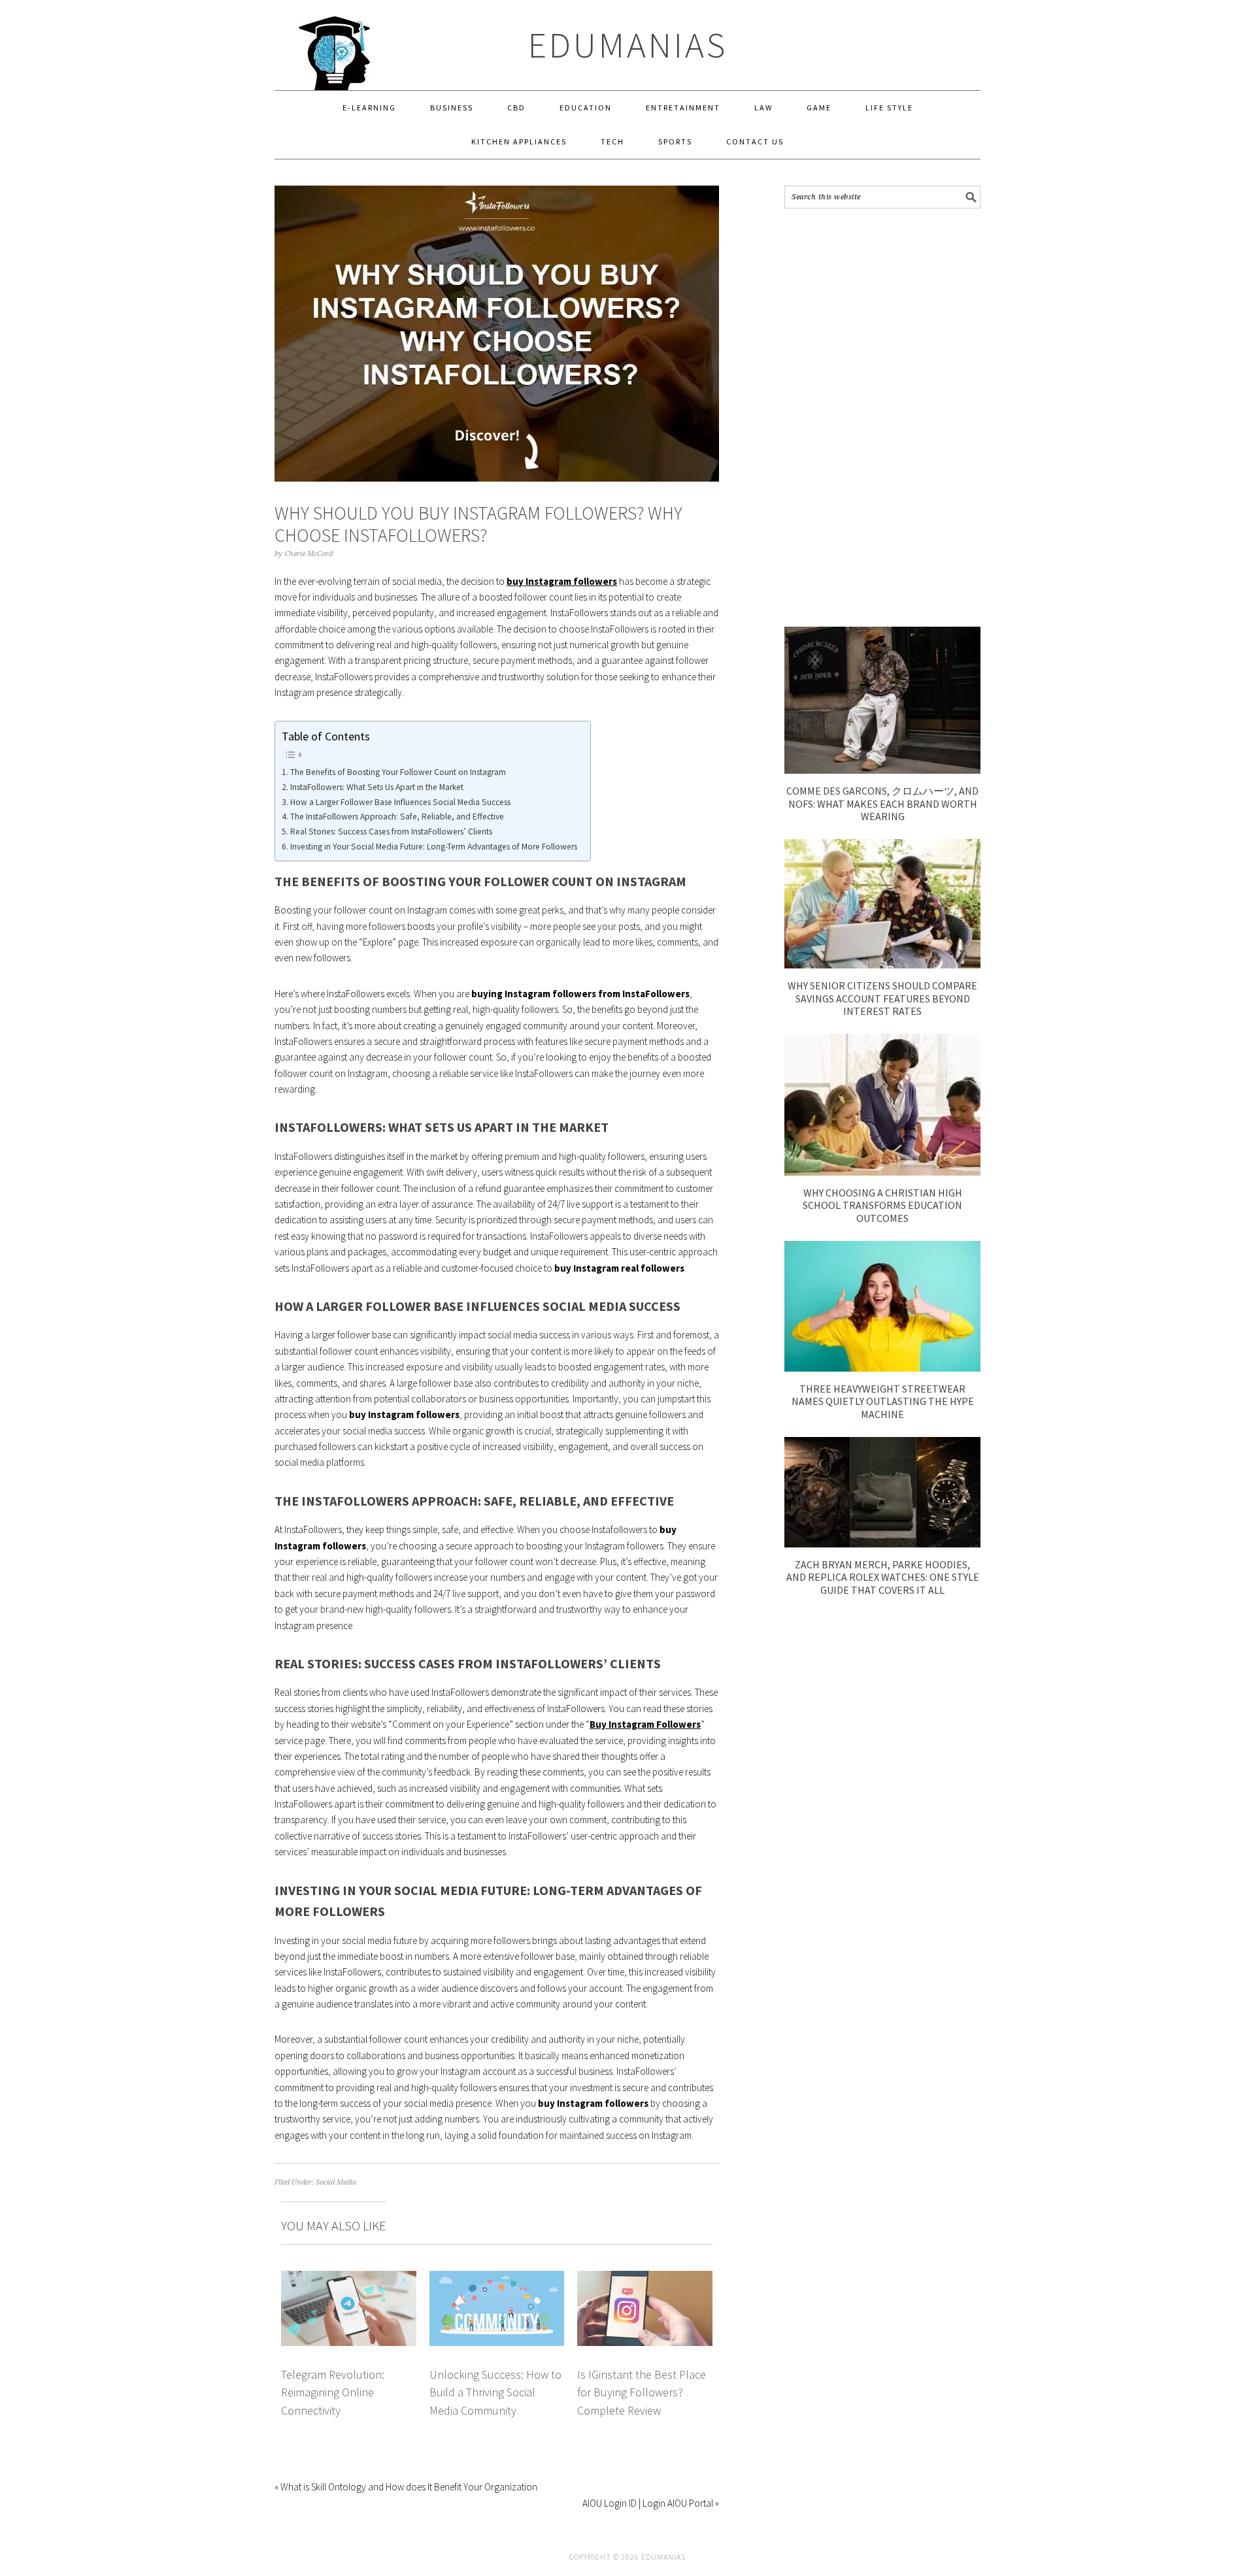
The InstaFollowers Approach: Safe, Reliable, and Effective (397, 817)
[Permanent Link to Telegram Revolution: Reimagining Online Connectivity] (349, 2278)
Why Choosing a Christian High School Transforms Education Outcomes (882, 1205)
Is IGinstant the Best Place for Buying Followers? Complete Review (642, 2392)
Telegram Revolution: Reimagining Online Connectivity (333, 2392)
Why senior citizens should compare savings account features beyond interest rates (882, 998)
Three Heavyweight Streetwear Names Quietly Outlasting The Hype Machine (883, 1401)
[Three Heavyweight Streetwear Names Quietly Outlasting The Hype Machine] (882, 1368)
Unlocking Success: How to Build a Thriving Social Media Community (495, 2392)
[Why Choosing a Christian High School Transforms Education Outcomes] (882, 1172)
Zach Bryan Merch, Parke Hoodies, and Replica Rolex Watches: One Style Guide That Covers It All (883, 1577)
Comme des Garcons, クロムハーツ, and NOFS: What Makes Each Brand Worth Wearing (882, 803)
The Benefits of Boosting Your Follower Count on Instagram (398, 772)
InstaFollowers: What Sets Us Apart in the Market (377, 787)
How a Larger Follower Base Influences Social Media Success (400, 802)
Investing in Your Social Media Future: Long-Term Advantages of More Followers (434, 847)
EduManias (628, 45)
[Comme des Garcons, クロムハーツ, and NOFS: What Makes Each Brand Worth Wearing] (882, 770)
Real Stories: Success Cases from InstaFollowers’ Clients (391, 832)
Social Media (336, 2182)
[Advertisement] (882, 418)
